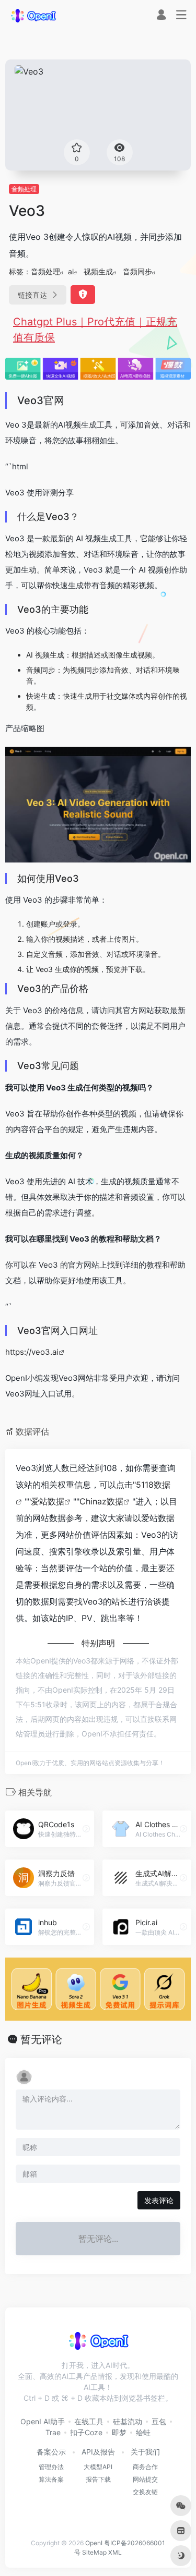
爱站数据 (48, 1501)
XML (115, 2552)
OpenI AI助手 (43, 2421)
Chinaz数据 (101, 1501)
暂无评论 (41, 2039)
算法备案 (51, 2479)
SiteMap (94, 2552)
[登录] (161, 16)
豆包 (159, 2421)
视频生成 (98, 271)
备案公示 (51, 2452)
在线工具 (89, 2421)
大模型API (98, 2467)
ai (71, 271)
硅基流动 (128, 2421)
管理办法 (51, 2467)
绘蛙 (143, 2432)
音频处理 (24, 189)
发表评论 (159, 2200)
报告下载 (98, 2479)
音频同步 (137, 271)
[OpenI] (33, 15)
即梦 (119, 2432)
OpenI (94, 2543)
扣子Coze (86, 2432)
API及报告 (98, 2452)
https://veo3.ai (32, 1352)
